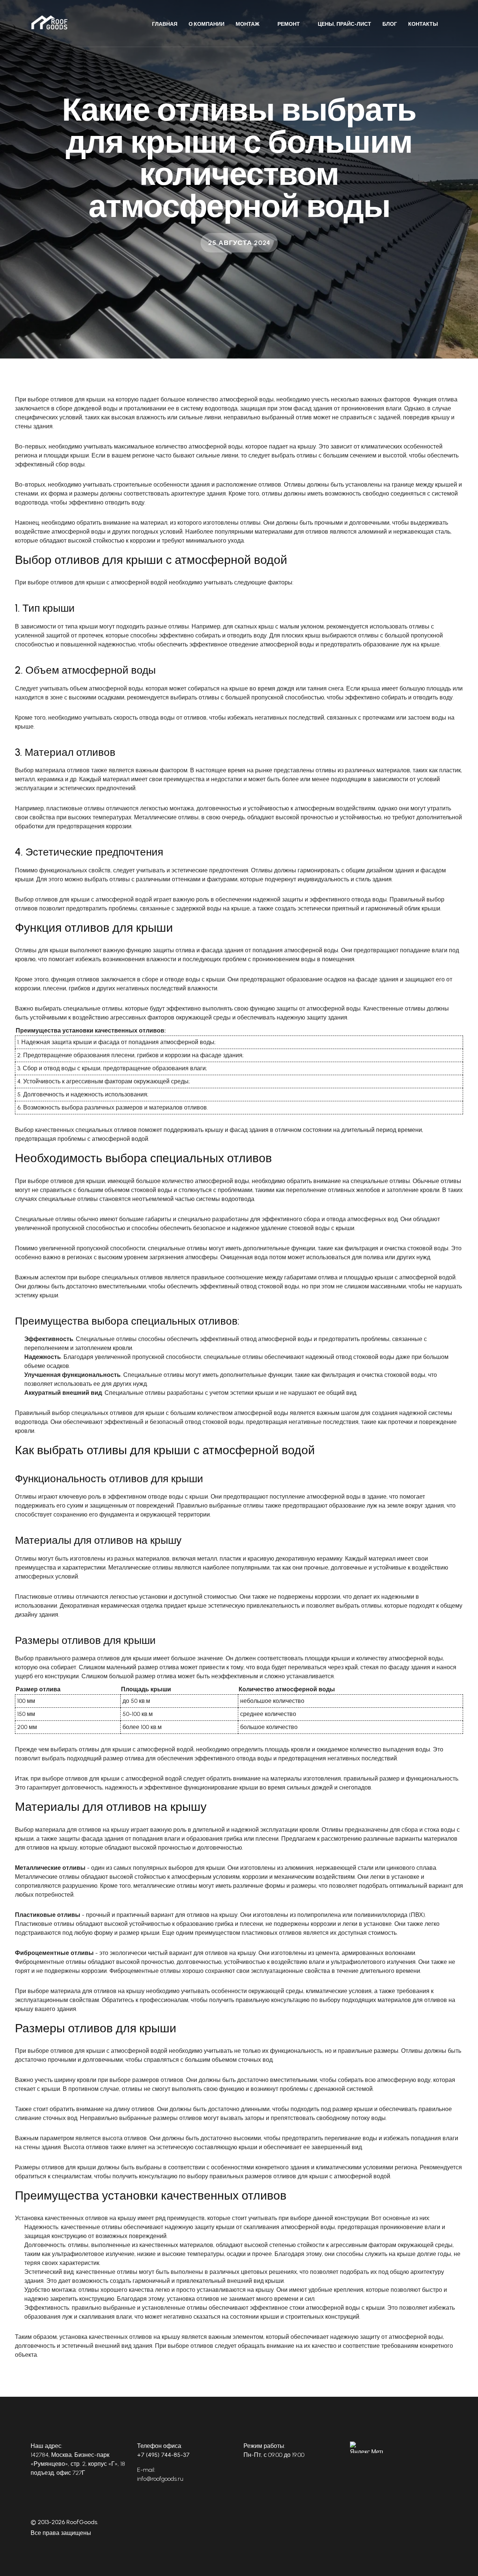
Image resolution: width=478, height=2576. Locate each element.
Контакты (423, 24)
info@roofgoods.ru (160, 2479)
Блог (390, 24)
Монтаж (248, 24)
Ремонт (289, 24)
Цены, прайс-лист (344, 24)
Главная (165, 24)
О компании (207, 24)
